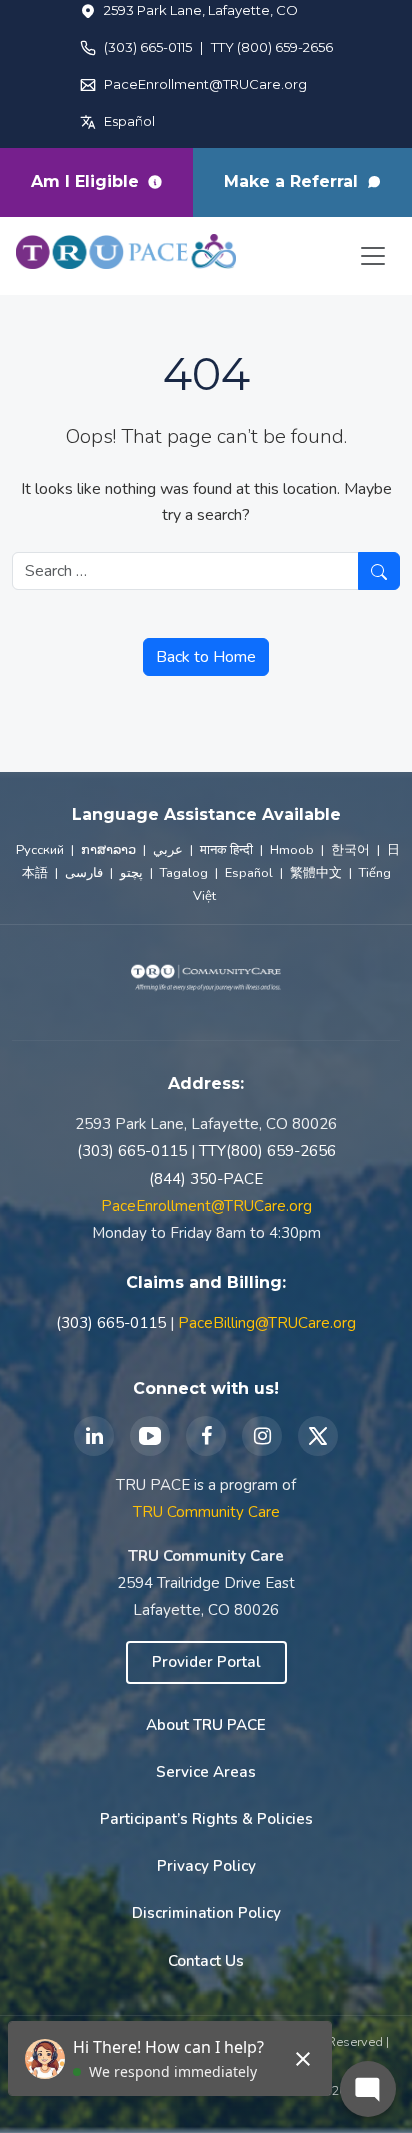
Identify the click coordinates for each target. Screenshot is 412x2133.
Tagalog (184, 873)
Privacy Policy (206, 1866)
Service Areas (206, 1772)
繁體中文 (316, 873)
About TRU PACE (206, 1725)
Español (129, 121)
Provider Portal (206, 1662)
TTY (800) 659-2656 (272, 47)
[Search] (379, 571)
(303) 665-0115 (148, 47)
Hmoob (292, 850)
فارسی (84, 873)
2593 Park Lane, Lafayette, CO (201, 10)
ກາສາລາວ (108, 850)
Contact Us (206, 1961)
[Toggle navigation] (373, 256)
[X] (318, 1436)
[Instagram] (262, 1436)
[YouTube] (150, 1436)
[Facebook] (206, 1436)
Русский (40, 850)
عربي (168, 850)
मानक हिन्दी (226, 850)
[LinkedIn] (94, 1436)
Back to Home (206, 657)
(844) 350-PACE (206, 1179)
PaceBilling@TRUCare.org (267, 1323)
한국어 (350, 850)
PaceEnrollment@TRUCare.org (205, 84)
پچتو (131, 873)
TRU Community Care (206, 1512)
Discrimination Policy (206, 1913)
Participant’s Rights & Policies (206, 1819)
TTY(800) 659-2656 (267, 1151)
